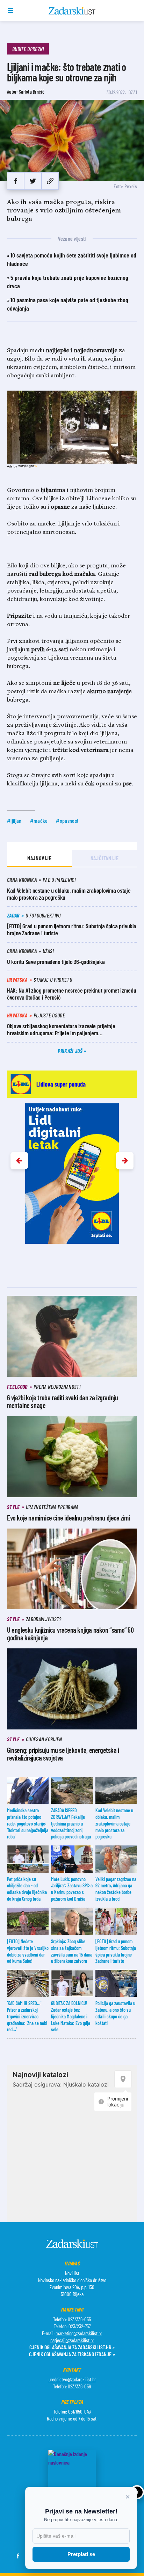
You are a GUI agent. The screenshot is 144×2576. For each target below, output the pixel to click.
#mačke (39, 821)
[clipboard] (50, 181)
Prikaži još (71, 1051)
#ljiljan (14, 821)
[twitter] (33, 181)
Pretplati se (81, 2554)
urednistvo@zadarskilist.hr (72, 2379)
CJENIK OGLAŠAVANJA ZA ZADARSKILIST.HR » (72, 2347)
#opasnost (67, 821)
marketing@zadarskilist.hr (79, 2333)
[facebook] (16, 181)
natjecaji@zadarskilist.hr (72, 2340)
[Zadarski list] (72, 11)
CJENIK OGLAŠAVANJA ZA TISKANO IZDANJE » (72, 2354)
